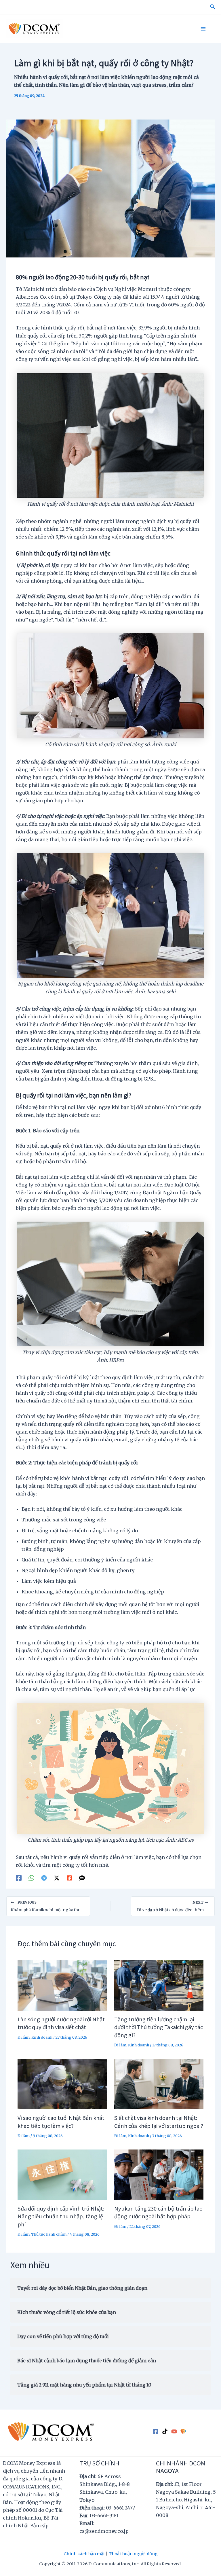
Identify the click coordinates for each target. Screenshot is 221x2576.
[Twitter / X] (57, 1878)
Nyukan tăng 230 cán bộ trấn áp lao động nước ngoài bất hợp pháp (158, 2212)
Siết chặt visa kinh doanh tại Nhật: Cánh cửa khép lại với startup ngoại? (159, 2121)
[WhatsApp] (31, 1878)
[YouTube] (174, 2432)
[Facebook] (19, 1878)
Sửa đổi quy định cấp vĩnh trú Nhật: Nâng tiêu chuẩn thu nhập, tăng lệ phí (61, 2216)
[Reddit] (69, 1878)
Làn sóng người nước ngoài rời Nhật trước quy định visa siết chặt (61, 2023)
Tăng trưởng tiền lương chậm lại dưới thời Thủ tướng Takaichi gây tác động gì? (159, 2027)
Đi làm (24, 2037)
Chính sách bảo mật (84, 2554)
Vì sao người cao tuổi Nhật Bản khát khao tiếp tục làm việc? (61, 2121)
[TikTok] (165, 2432)
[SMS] (82, 1878)
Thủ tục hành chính (49, 2234)
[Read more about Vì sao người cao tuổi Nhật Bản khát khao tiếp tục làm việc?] (62, 2084)
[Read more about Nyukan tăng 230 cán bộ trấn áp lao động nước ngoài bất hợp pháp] (159, 2174)
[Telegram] (44, 1878)
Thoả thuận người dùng (133, 2554)
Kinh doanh (42, 2037)
